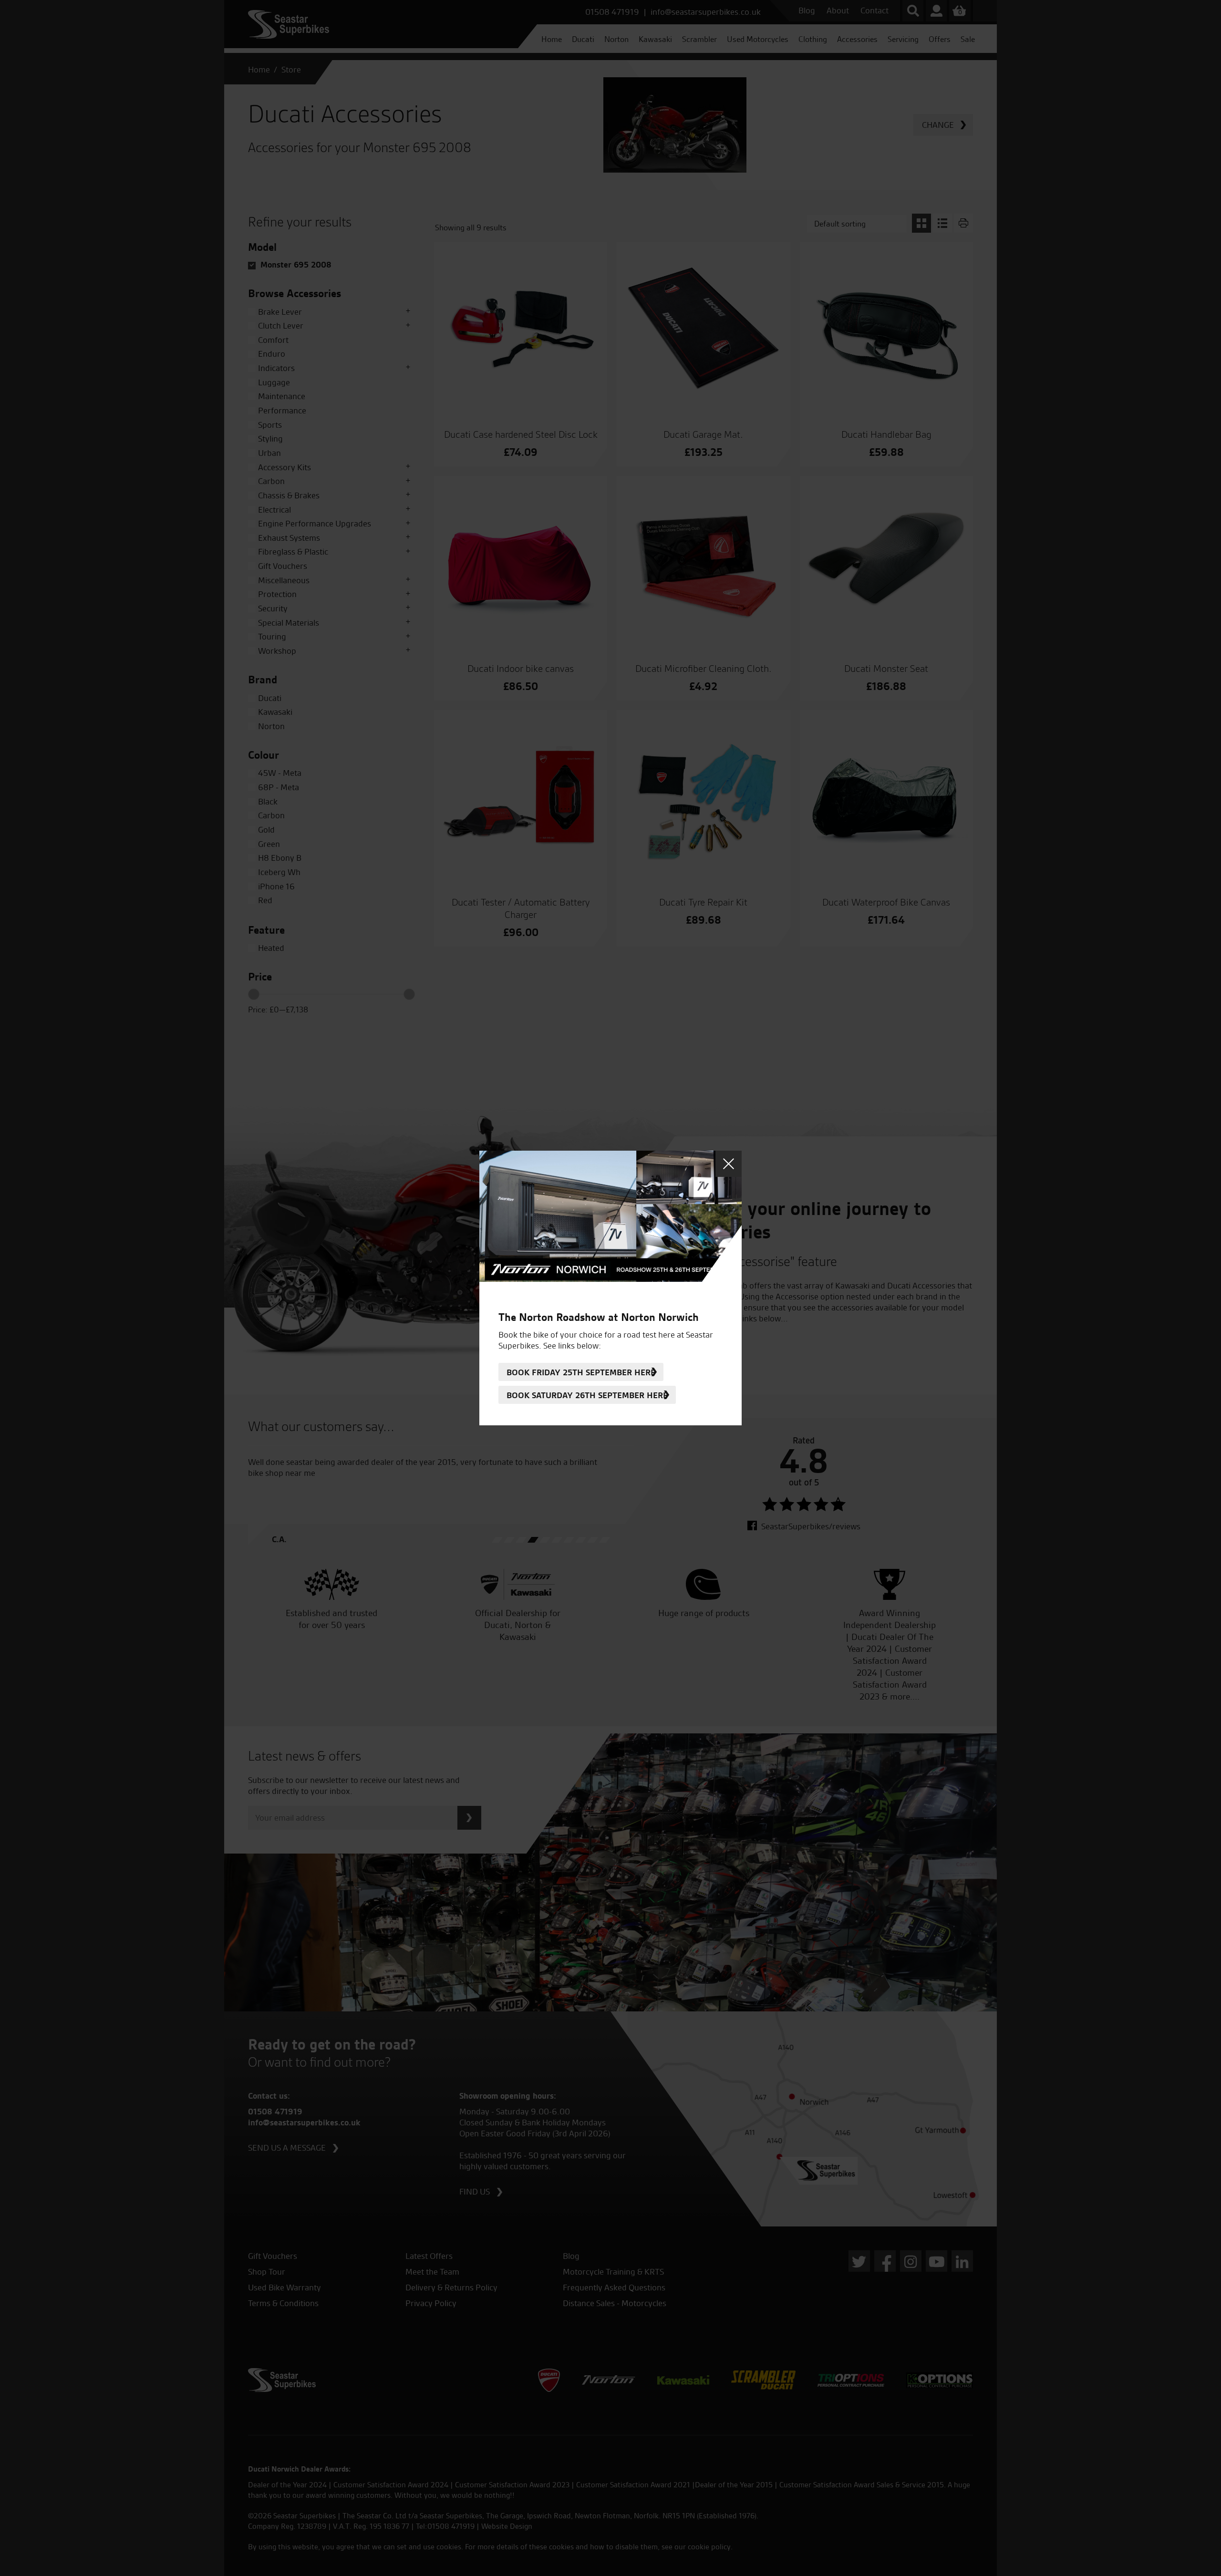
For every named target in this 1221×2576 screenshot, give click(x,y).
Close (729, 1164)
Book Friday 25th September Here (581, 1372)
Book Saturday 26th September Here (587, 1395)
